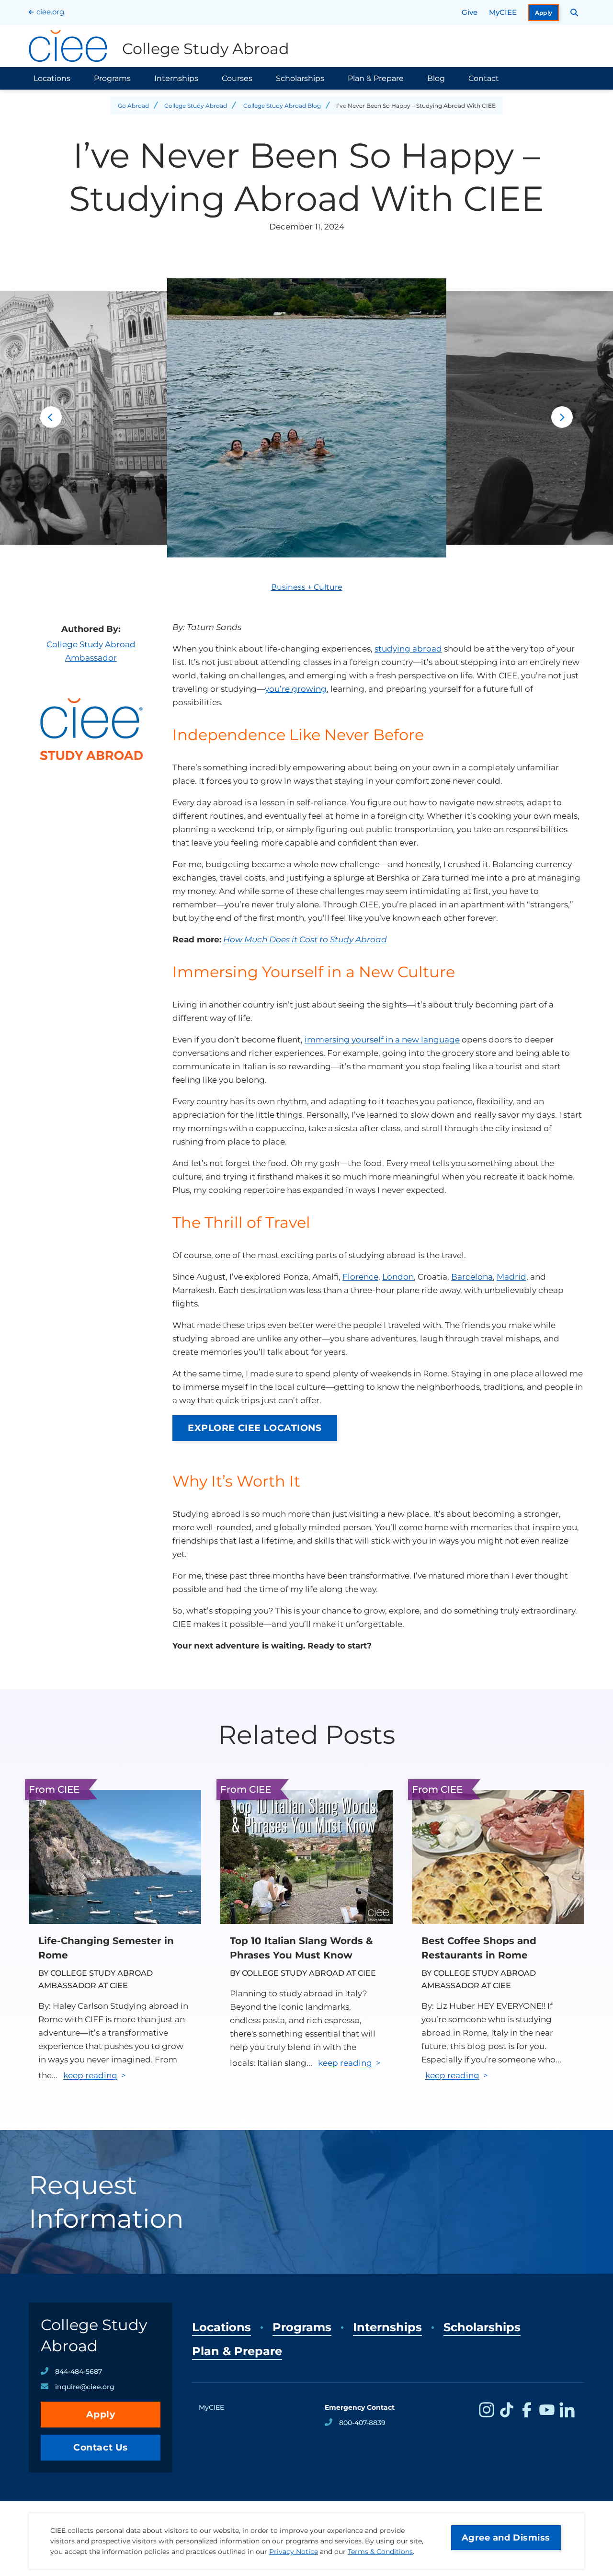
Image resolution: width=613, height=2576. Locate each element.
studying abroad (408, 649)
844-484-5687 (79, 2371)
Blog (436, 78)
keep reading (90, 2075)
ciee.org (50, 12)
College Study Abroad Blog (282, 106)
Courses (237, 78)
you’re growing (296, 689)
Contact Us (101, 2447)
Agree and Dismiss (506, 2538)
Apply (544, 13)
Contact (484, 78)
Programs (112, 78)
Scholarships (300, 78)
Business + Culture (307, 587)
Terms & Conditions (380, 2552)
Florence (360, 1277)
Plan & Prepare (376, 78)
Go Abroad (133, 106)
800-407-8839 (362, 2423)
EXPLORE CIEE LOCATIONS (255, 1428)
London (398, 1277)
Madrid (511, 1277)
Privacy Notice (294, 2552)
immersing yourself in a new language (382, 1040)
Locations (52, 78)
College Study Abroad (196, 106)
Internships (176, 78)
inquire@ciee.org (85, 2387)
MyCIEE (503, 12)
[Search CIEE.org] (574, 12)
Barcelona (472, 1277)
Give (470, 12)
